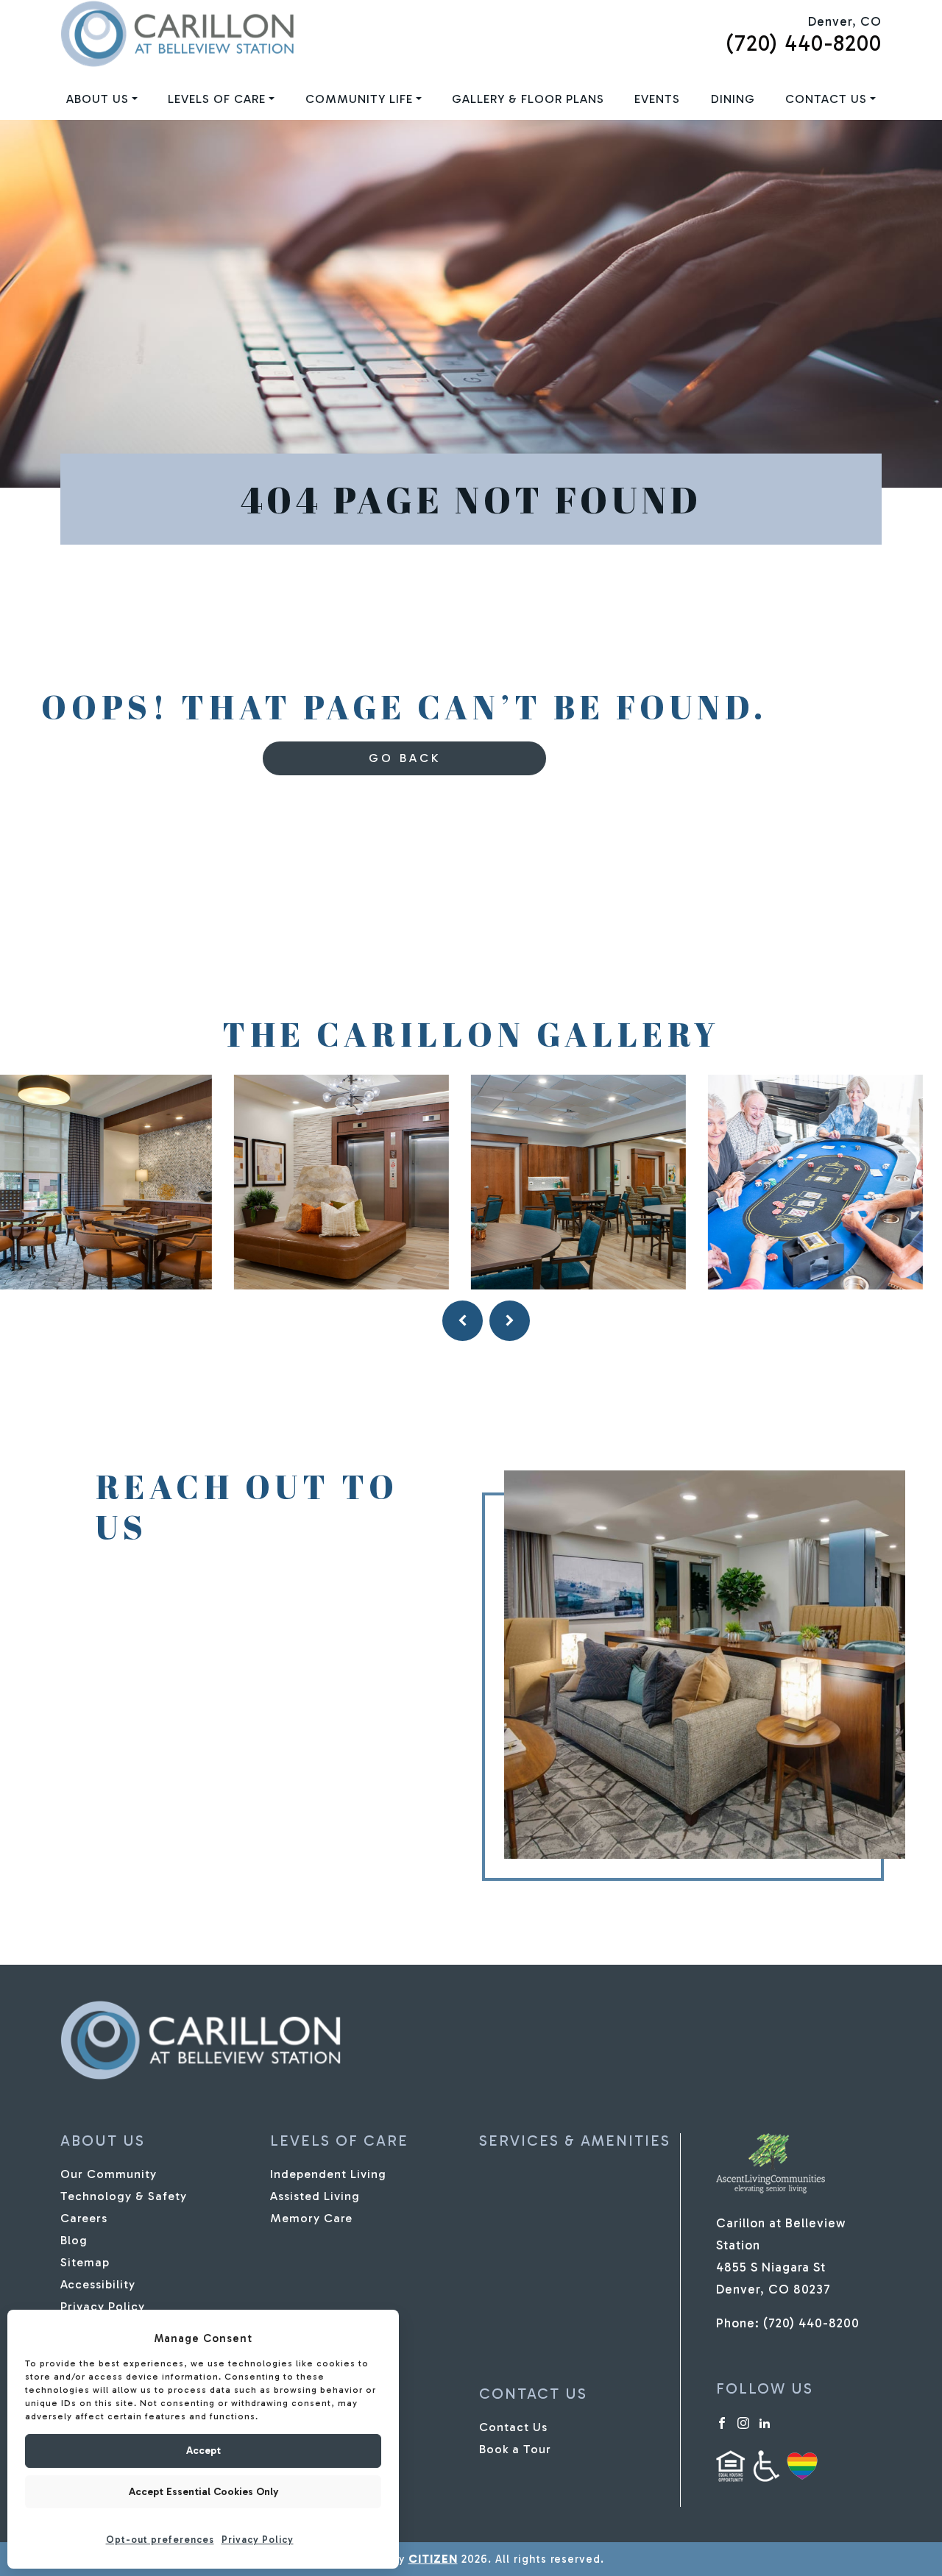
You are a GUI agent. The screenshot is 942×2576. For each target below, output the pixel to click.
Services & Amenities (575, 2141)
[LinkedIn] (765, 2422)
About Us (98, 99)
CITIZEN (433, 2559)
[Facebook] (722, 2422)
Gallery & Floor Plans (528, 99)
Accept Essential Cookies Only (203, 2492)
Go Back (405, 758)
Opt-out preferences (160, 2540)
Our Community (109, 2174)
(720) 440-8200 (804, 43)
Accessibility (98, 2284)
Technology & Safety (124, 2196)
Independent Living (328, 2174)
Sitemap (85, 2262)
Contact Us (826, 99)
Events (657, 99)
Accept (203, 2451)
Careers (84, 2218)
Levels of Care (217, 99)
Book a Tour (515, 2449)
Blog (74, 2240)
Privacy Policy (258, 2540)
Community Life (359, 99)
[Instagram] (743, 2422)
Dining (733, 99)
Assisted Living (315, 2196)
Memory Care (311, 2218)
